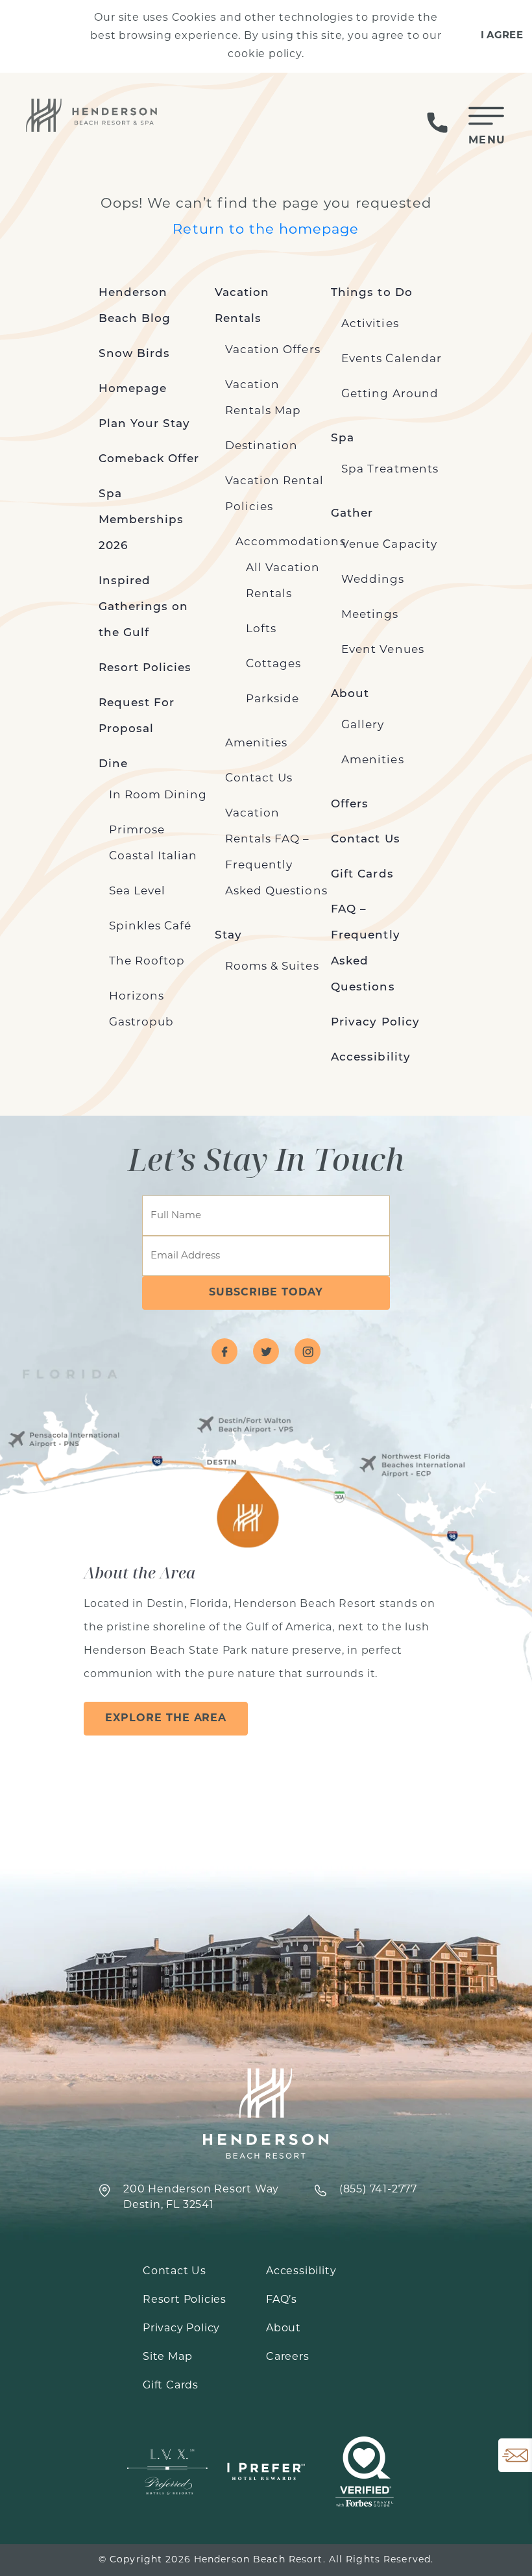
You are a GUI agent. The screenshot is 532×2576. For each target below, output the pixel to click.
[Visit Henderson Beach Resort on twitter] (266, 1351)
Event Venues (383, 650)
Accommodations (291, 542)
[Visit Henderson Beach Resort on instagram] (308, 1351)
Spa (343, 438)
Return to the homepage (266, 230)
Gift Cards (362, 875)
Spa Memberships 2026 (141, 520)
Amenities (256, 743)
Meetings (370, 615)
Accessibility (371, 1058)
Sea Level (137, 891)
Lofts (261, 629)
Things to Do (372, 293)
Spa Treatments (390, 470)
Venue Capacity (389, 545)
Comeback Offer (149, 459)
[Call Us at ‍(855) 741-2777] (437, 123)
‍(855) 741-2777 (378, 2190)
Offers (350, 804)
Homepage (133, 389)
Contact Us (259, 779)
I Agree (502, 36)
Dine (113, 764)
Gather (352, 514)
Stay (228, 936)
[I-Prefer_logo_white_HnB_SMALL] (266, 2472)
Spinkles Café (151, 926)
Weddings (373, 580)
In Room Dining (158, 795)
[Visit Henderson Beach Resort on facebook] (224, 1351)
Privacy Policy (375, 1023)
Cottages (273, 664)
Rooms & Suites (272, 967)
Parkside (272, 699)
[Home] (93, 115)
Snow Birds (135, 354)
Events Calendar (392, 359)
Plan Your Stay (145, 424)
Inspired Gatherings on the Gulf (144, 607)
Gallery (363, 725)
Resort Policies (145, 668)
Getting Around (390, 394)
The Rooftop (147, 962)
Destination (262, 446)
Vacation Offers (273, 350)
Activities (370, 324)
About (350, 694)
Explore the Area (166, 1719)
